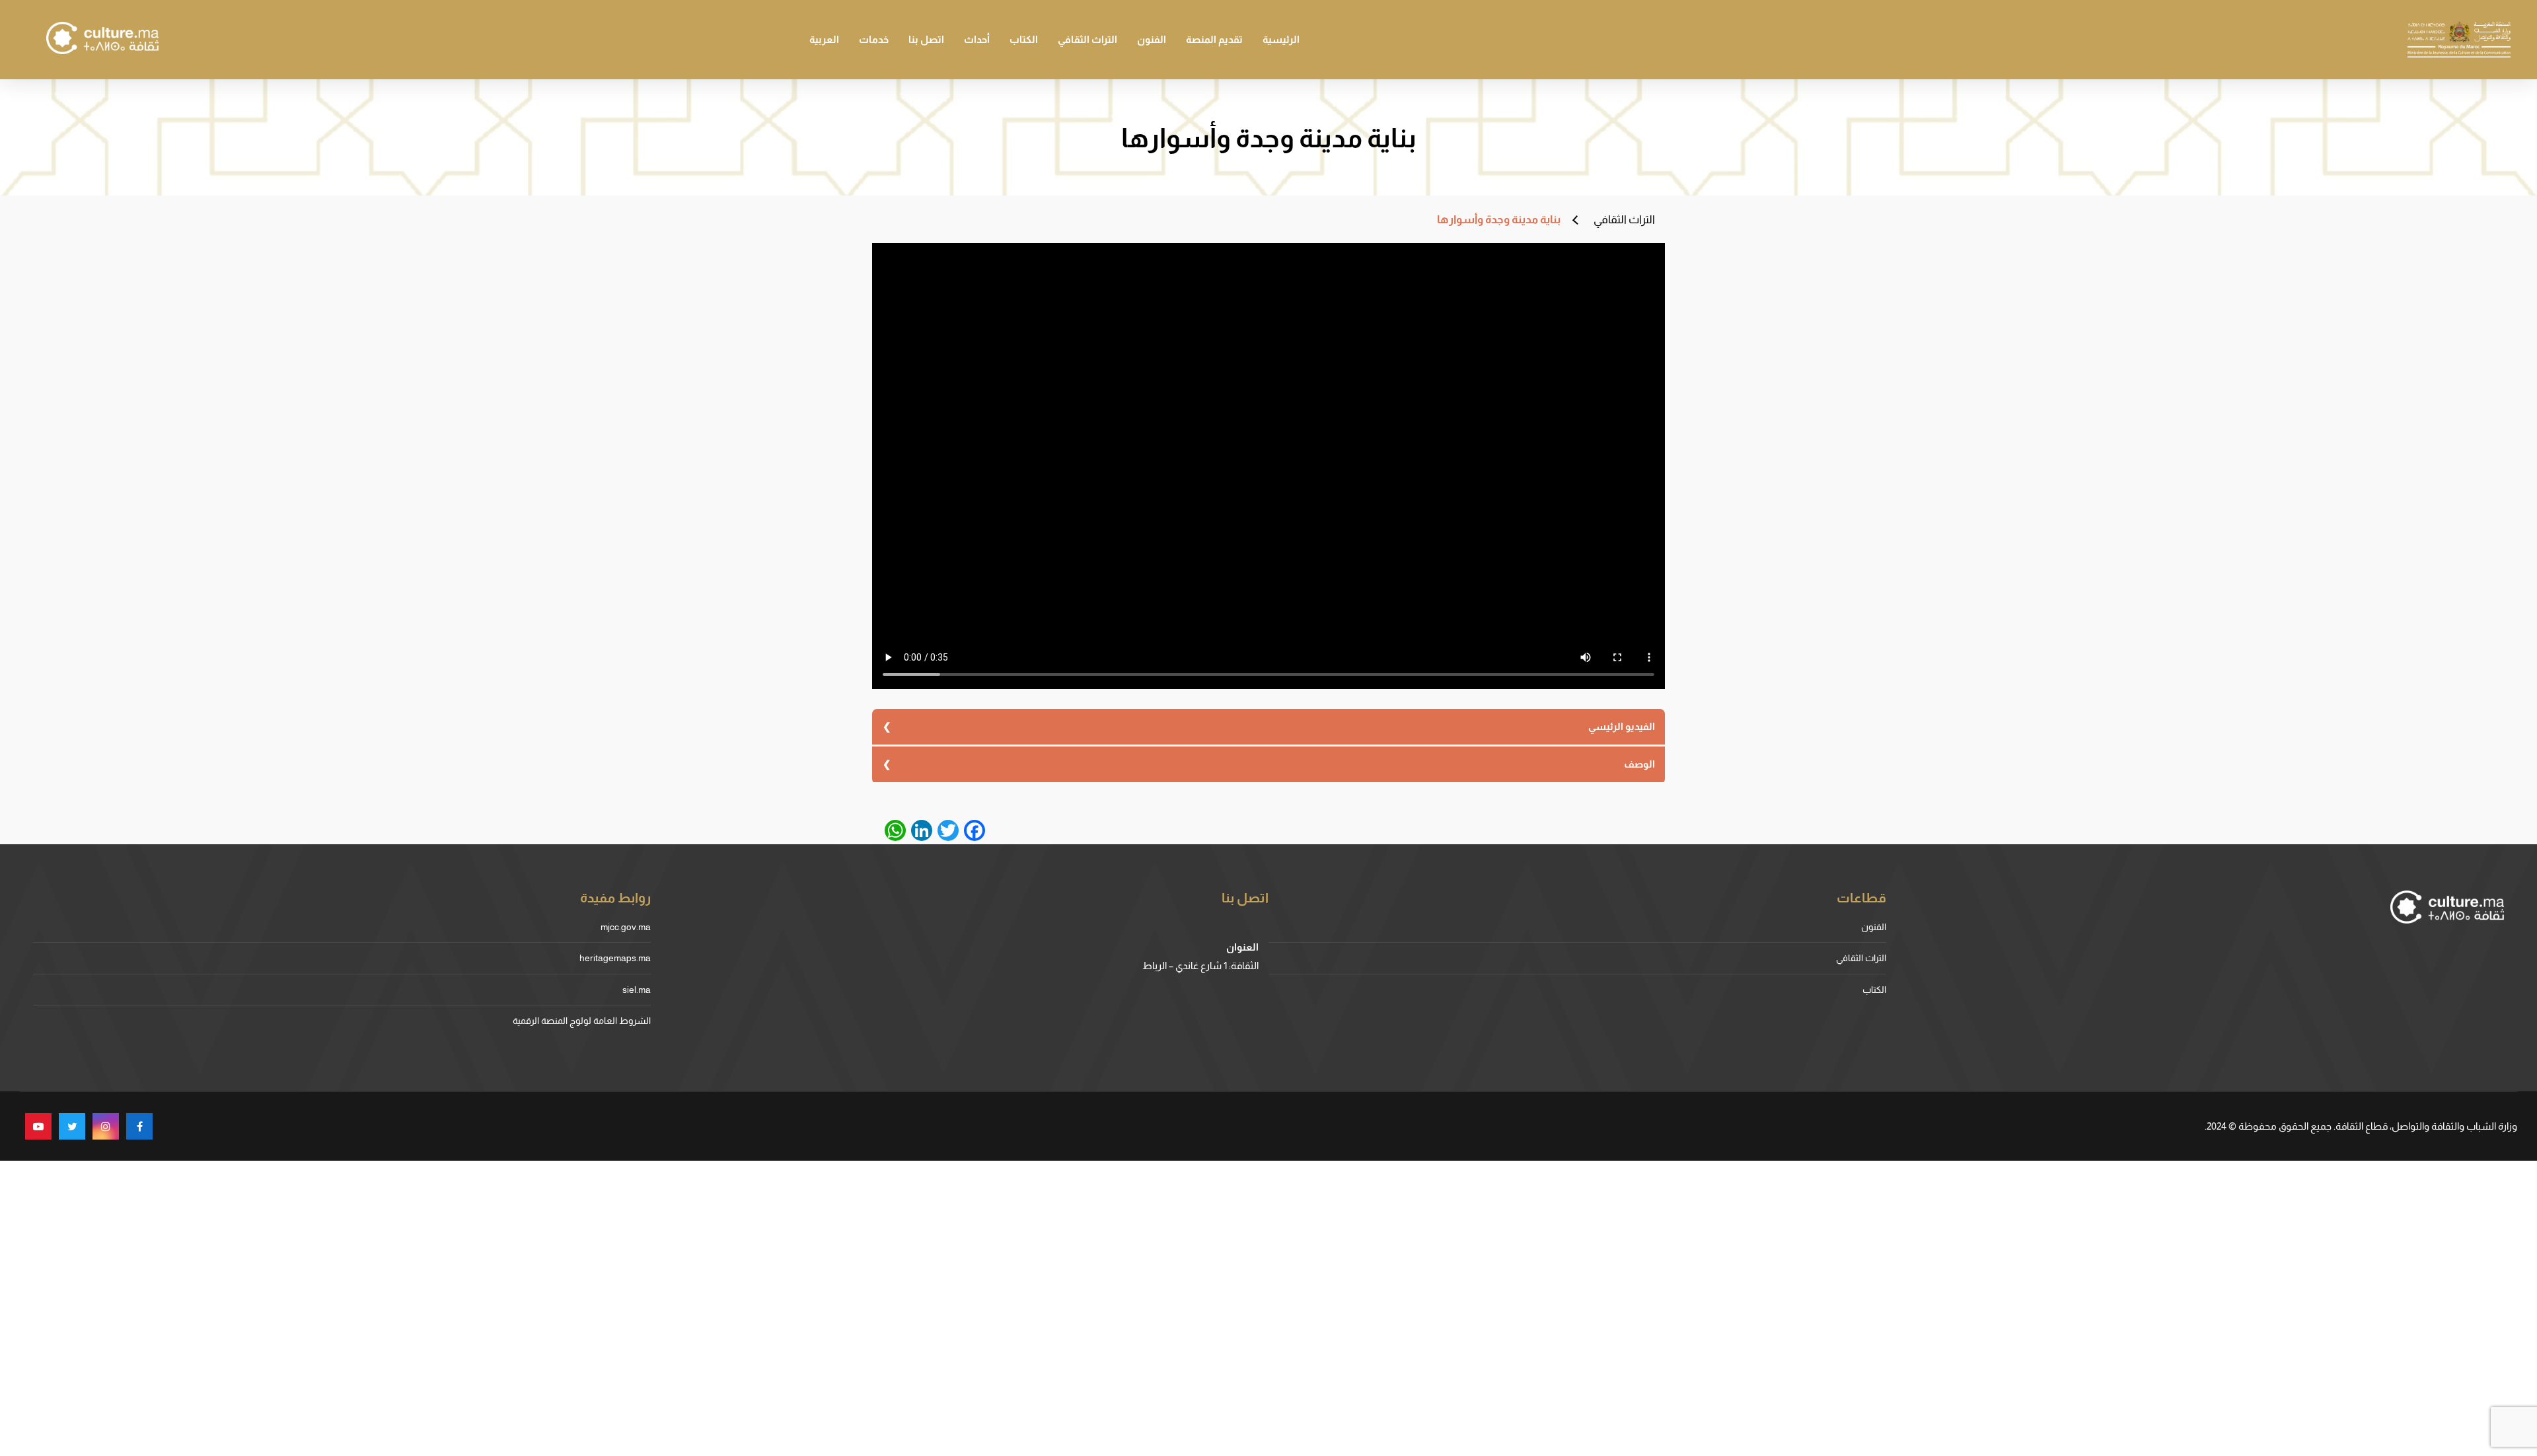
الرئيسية (1281, 39)
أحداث (977, 39)
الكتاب (1024, 39)
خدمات (874, 39)
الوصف (1639, 764)
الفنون (1152, 39)
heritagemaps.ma (615, 958)
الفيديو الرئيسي (1622, 726)
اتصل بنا (926, 39)
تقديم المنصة (1214, 39)
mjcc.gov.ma (626, 927)
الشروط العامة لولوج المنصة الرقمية (582, 1021)
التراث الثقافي (1087, 39)
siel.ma (637, 990)
